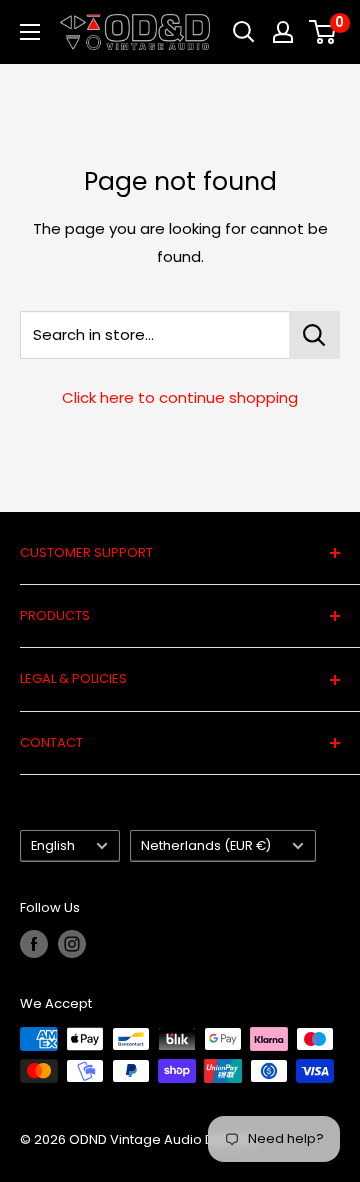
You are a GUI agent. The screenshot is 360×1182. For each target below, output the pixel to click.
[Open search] (244, 32)
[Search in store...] (314, 335)
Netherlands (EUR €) (206, 845)
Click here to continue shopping (180, 397)
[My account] (283, 32)
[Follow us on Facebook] (34, 944)
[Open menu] (30, 32)
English (53, 845)
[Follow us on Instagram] (72, 944)
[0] (323, 32)
